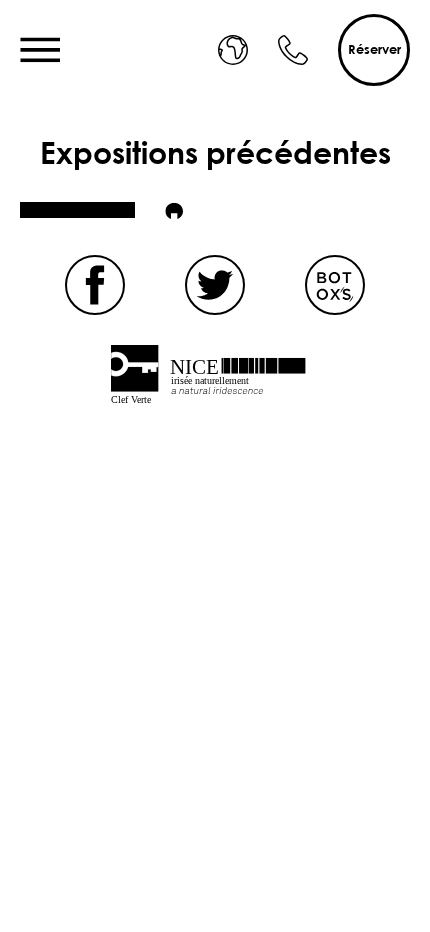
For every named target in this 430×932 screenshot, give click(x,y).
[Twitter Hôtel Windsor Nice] (215, 285)
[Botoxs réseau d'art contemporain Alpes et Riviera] (335, 285)
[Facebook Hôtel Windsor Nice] (95, 285)
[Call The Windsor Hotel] (293, 50)
